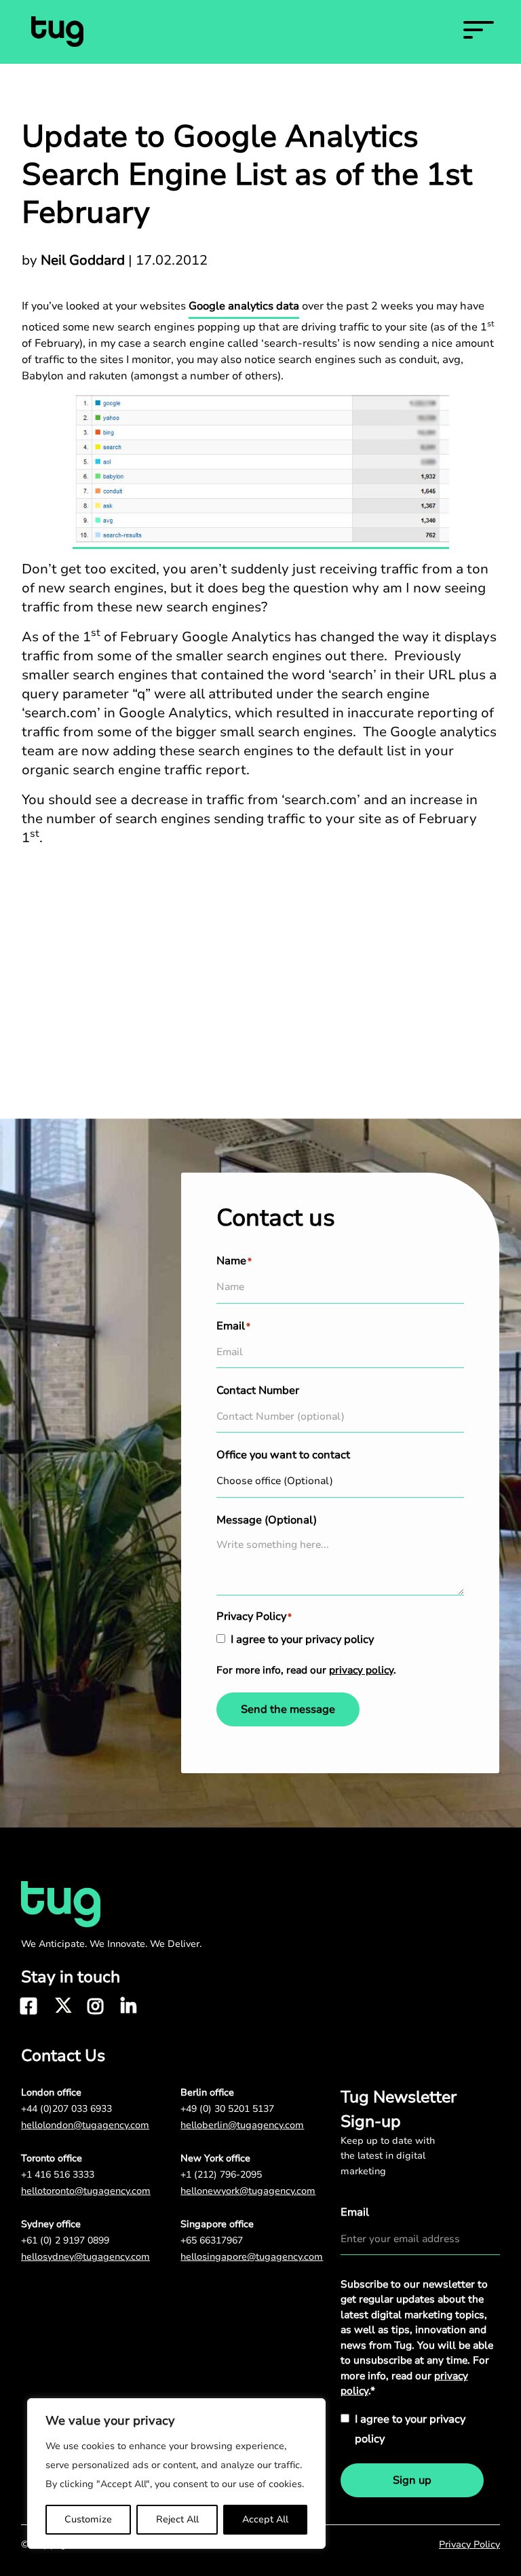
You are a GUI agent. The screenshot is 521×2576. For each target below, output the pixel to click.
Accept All (265, 2519)
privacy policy (361, 1670)
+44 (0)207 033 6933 (66, 2109)
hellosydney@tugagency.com (85, 2257)
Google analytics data (244, 306)
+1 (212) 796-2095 (221, 2175)
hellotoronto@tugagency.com (86, 2191)
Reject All (177, 2519)
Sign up (412, 2480)
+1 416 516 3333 (58, 2175)
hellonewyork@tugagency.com (248, 2191)
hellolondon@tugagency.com (85, 2125)
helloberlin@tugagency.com (242, 2125)
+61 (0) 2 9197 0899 (65, 2240)
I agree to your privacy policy (302, 1640)
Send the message (288, 1709)
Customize (88, 2519)
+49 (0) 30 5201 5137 (227, 2109)
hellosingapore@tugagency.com (252, 2257)
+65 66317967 (212, 2240)
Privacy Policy (469, 2544)
